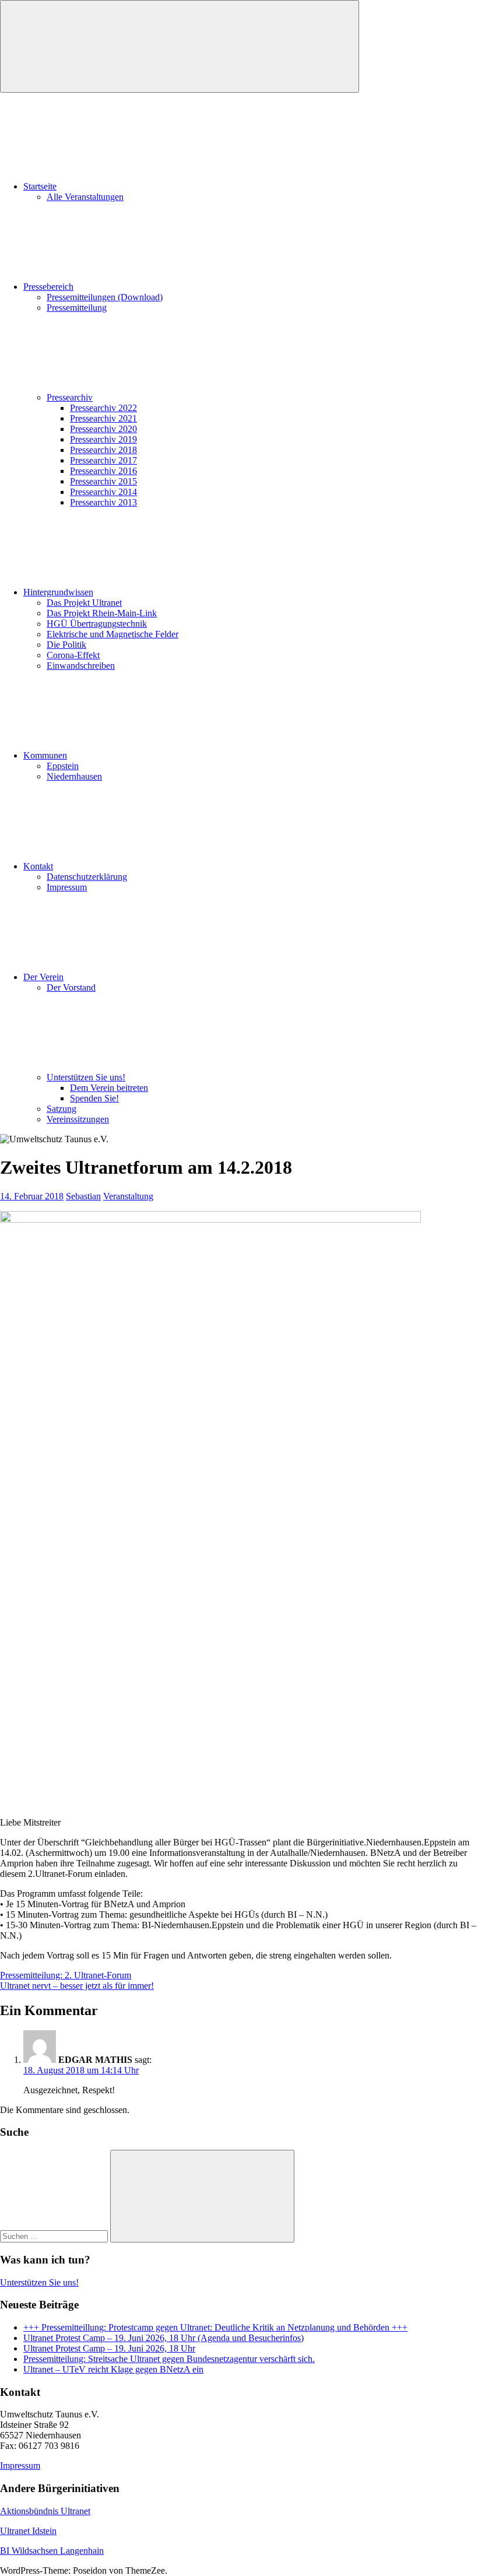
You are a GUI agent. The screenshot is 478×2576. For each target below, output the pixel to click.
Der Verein (43, 977)
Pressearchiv (70, 397)
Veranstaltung (128, 1196)
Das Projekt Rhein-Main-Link (102, 613)
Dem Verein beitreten (109, 1088)
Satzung (61, 1109)
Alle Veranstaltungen (85, 197)
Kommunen (45, 755)
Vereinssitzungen (78, 1119)
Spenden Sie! (94, 1098)
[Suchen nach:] (55, 2236)
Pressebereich (48, 287)
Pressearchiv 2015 (103, 481)
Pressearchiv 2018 (103, 450)
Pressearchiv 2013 (103, 502)
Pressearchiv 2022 (103, 408)
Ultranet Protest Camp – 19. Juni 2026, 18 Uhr (109, 2348)
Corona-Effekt (73, 655)
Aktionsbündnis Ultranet (45, 2511)
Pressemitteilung (77, 308)
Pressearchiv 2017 (103, 460)
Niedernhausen (74, 776)
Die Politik (66, 645)
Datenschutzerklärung (87, 877)
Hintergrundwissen (58, 592)
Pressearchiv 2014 (103, 492)
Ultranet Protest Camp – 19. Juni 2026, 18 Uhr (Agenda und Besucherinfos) (164, 2338)
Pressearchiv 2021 (103, 418)
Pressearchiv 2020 (103, 429)
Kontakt (38, 866)
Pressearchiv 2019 (103, 439)
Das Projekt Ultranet (84, 603)
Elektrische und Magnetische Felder (113, 634)
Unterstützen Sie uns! (86, 1077)
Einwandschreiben (81, 666)
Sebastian (83, 1196)
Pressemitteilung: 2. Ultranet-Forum (66, 1975)
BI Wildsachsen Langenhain (52, 2551)
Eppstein (63, 766)
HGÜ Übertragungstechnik (97, 624)
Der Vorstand (71, 987)
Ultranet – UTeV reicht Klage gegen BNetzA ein (113, 2369)
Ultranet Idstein (28, 2531)
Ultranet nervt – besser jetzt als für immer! (77, 1986)
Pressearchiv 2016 (103, 471)
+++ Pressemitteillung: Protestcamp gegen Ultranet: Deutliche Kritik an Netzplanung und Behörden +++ (215, 2327)
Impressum (67, 887)
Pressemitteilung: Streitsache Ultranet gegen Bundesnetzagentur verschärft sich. (169, 2359)
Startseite (40, 186)
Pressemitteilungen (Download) (105, 297)
